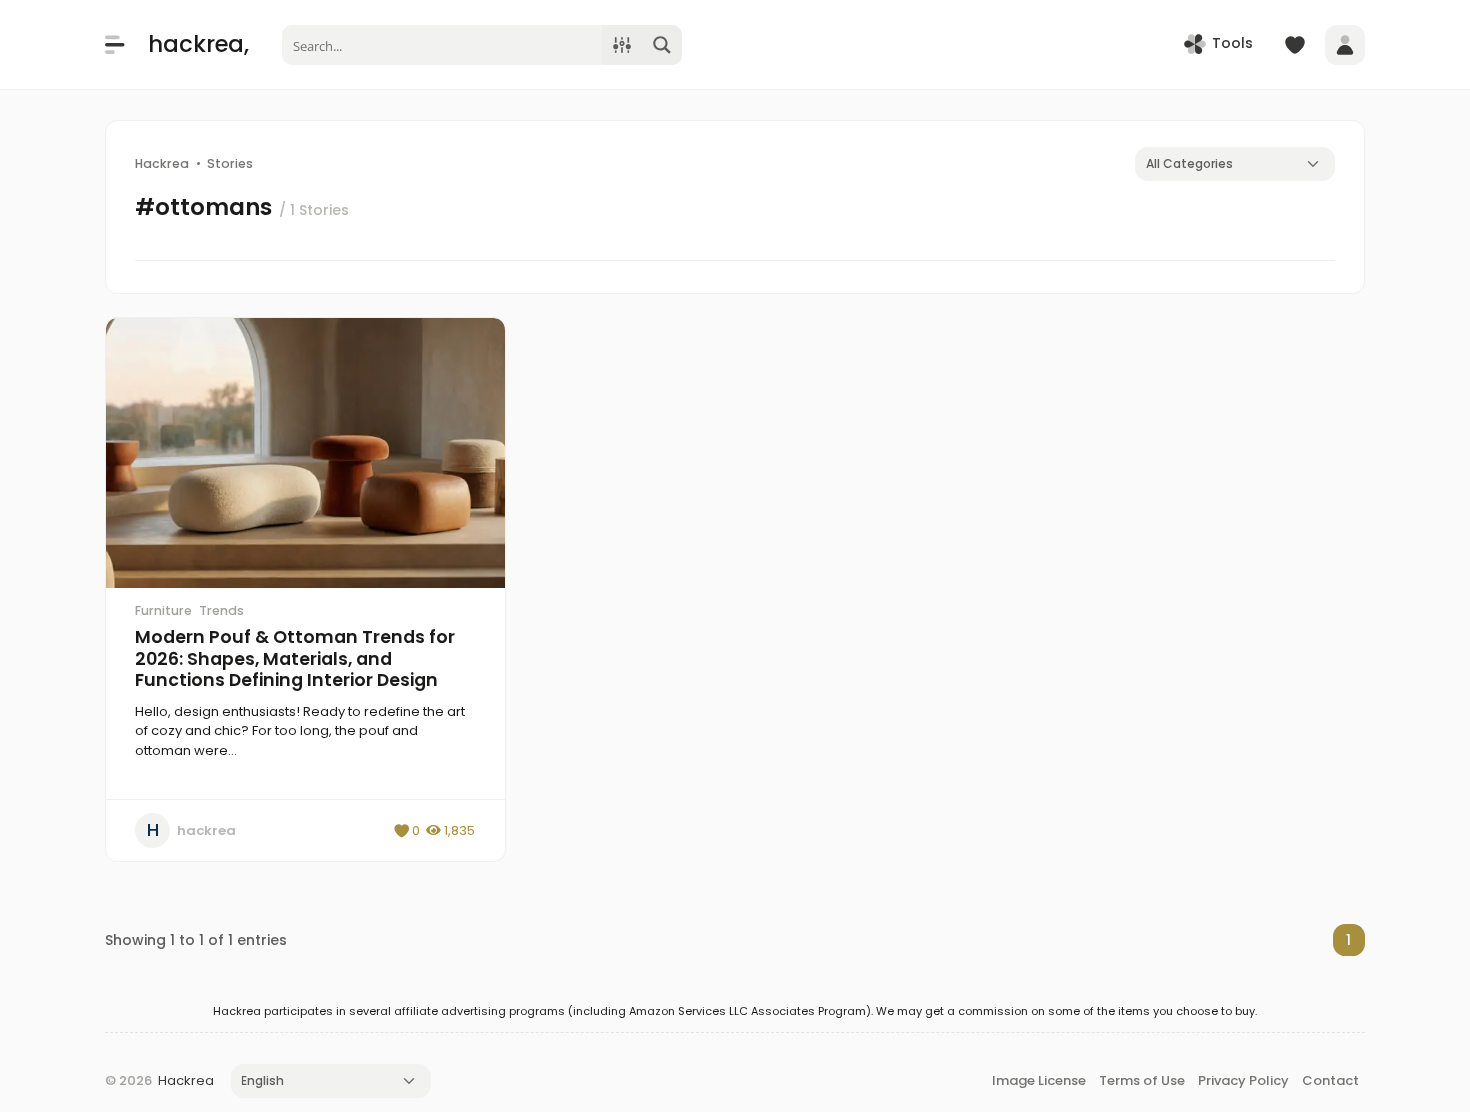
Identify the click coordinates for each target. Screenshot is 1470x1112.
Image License (1039, 1080)
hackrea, (198, 44)
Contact (1330, 1080)
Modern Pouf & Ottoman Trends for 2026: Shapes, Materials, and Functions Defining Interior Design (295, 658)
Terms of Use (1142, 1080)
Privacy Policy (1243, 1080)
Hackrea (186, 1080)
